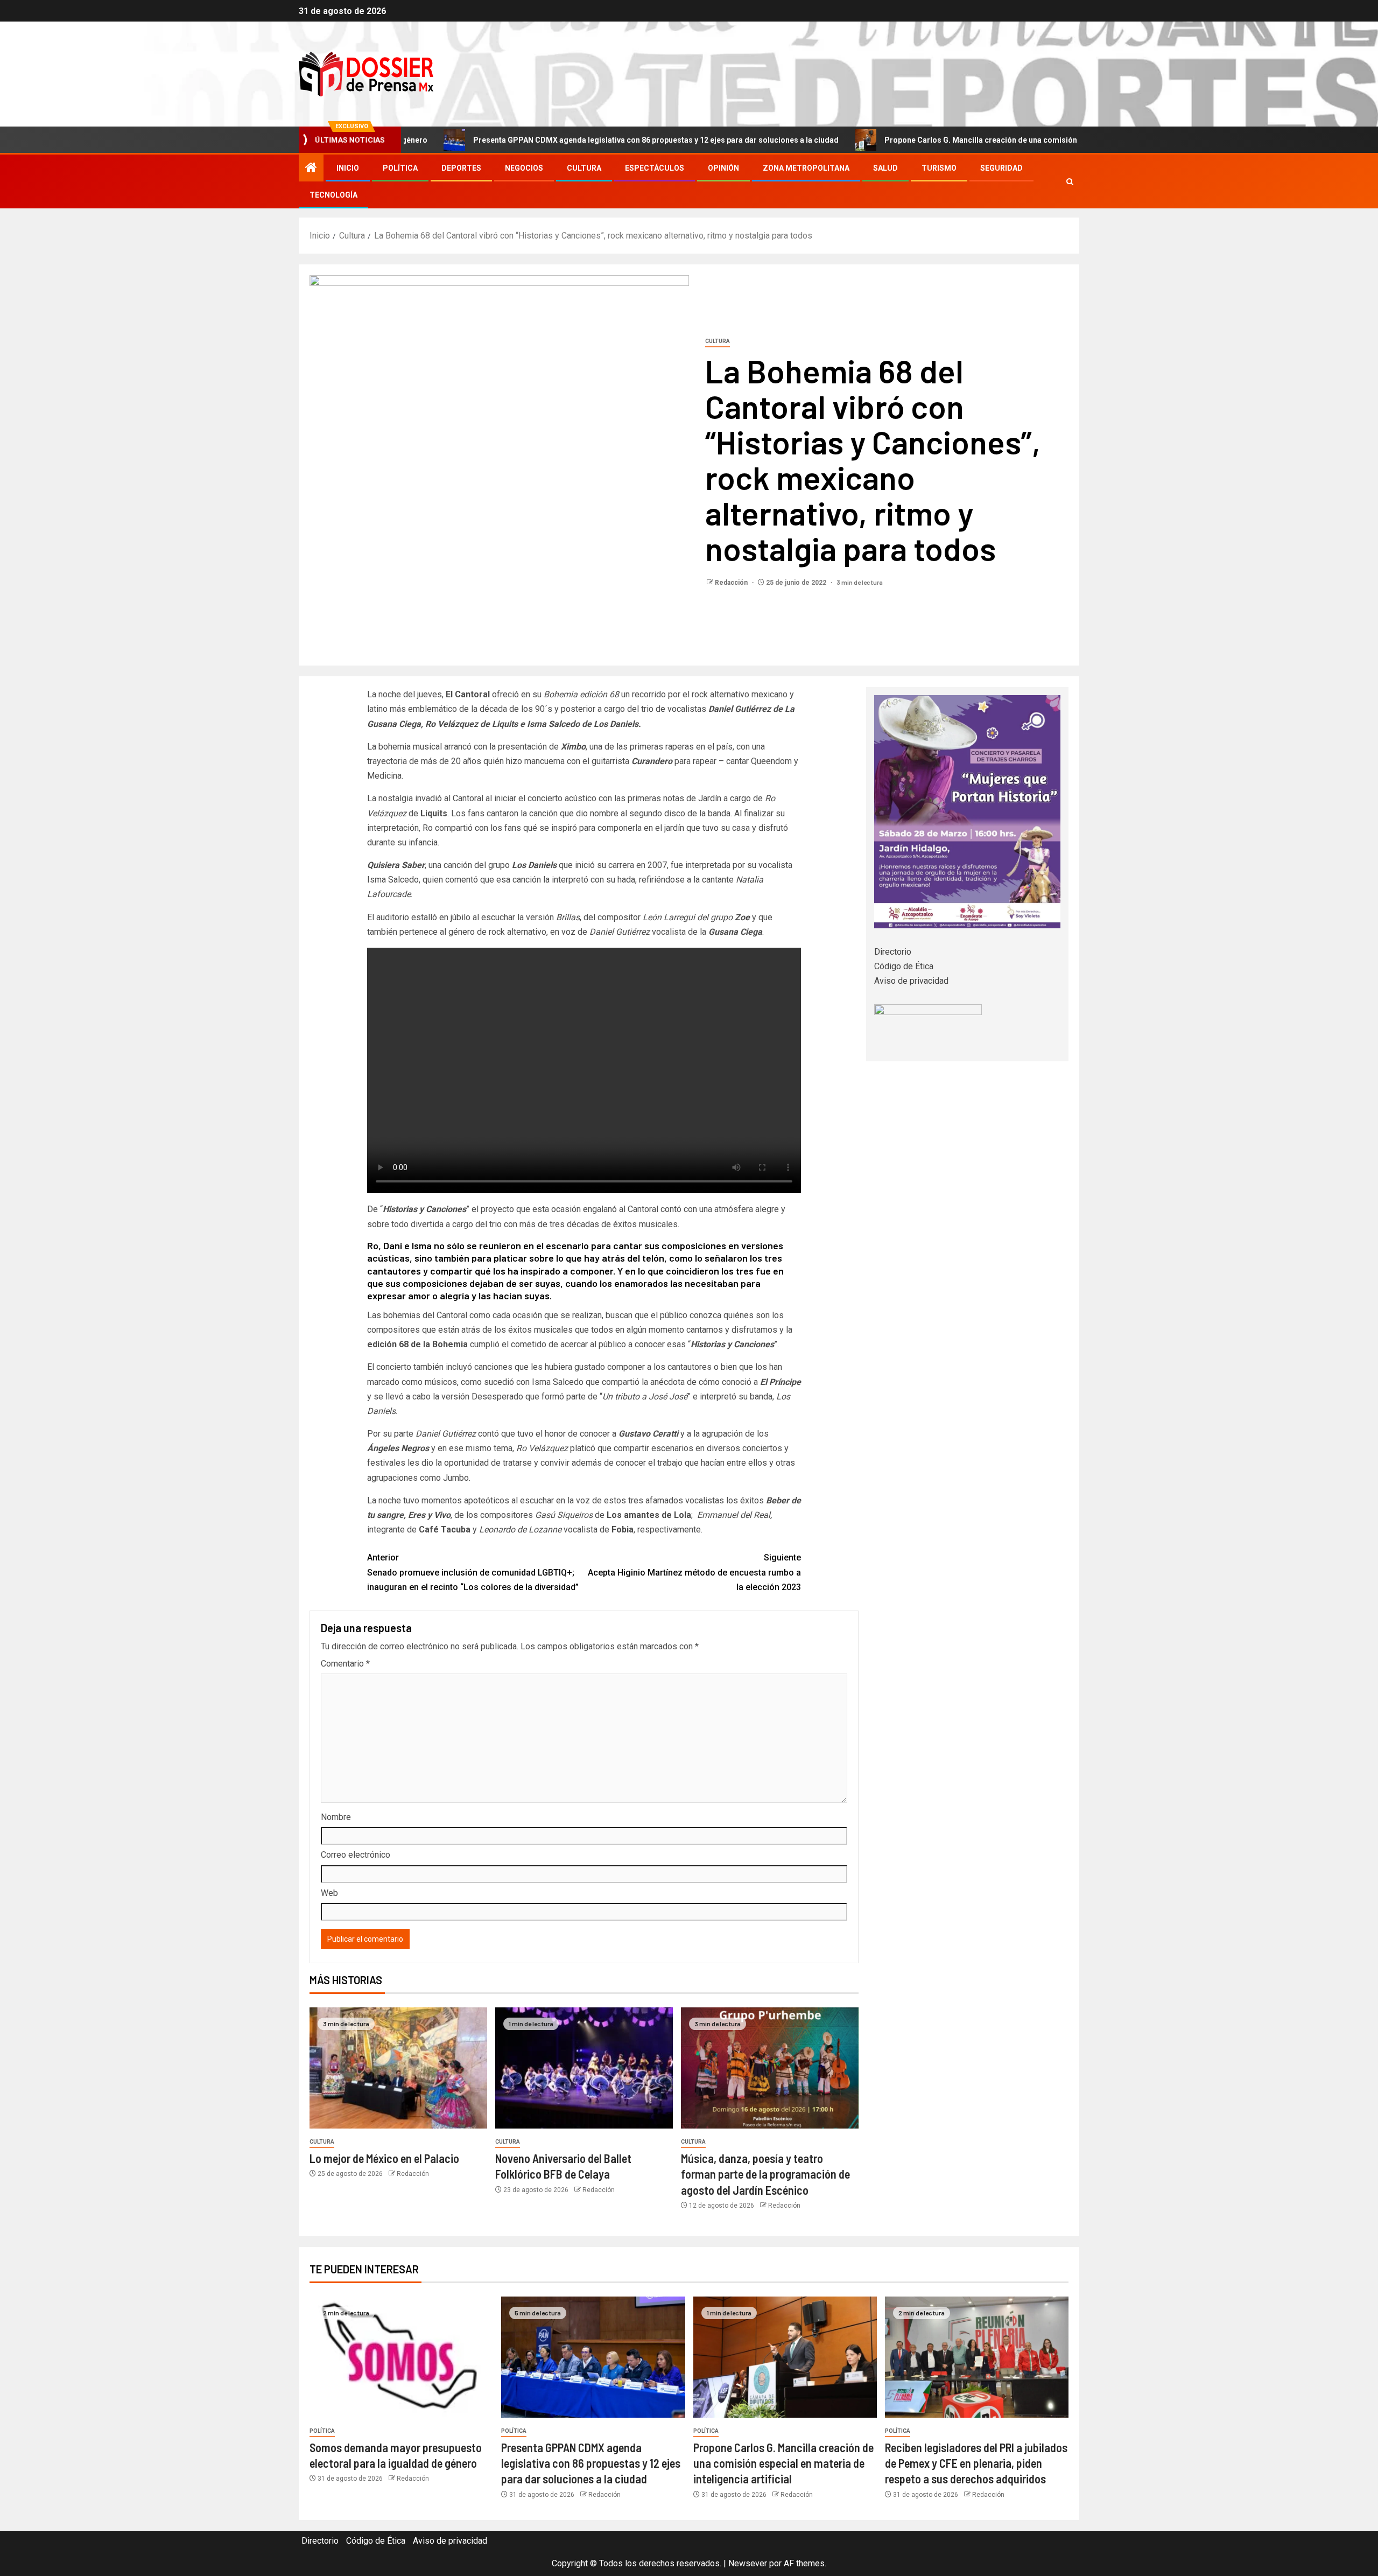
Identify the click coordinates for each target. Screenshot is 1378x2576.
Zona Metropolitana (806, 168)
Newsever (748, 2563)
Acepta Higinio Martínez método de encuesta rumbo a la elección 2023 (694, 1572)
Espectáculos (655, 168)
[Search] (1070, 182)
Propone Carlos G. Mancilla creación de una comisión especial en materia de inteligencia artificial (950, 140)
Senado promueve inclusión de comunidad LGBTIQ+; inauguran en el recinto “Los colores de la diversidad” (473, 1572)
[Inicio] (311, 169)
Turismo (939, 168)
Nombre (336, 1817)
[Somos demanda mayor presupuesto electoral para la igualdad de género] (401, 2357)
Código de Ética (904, 966)
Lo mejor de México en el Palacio (384, 2158)
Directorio (893, 952)
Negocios (524, 168)
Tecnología (333, 195)
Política (400, 168)
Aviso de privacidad (911, 981)
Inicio (348, 168)
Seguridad (1001, 168)
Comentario (345, 1664)
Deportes (461, 168)
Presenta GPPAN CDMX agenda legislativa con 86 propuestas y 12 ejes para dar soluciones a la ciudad (547, 140)
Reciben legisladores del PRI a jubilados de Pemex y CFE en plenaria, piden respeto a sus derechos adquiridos (976, 2463)
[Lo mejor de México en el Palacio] (398, 2068)
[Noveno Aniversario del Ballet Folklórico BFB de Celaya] (584, 2068)
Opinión (723, 168)
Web (329, 1893)
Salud (885, 168)
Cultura (584, 168)
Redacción (732, 583)
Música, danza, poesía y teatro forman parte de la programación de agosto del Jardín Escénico (765, 2174)
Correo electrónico (356, 1855)
